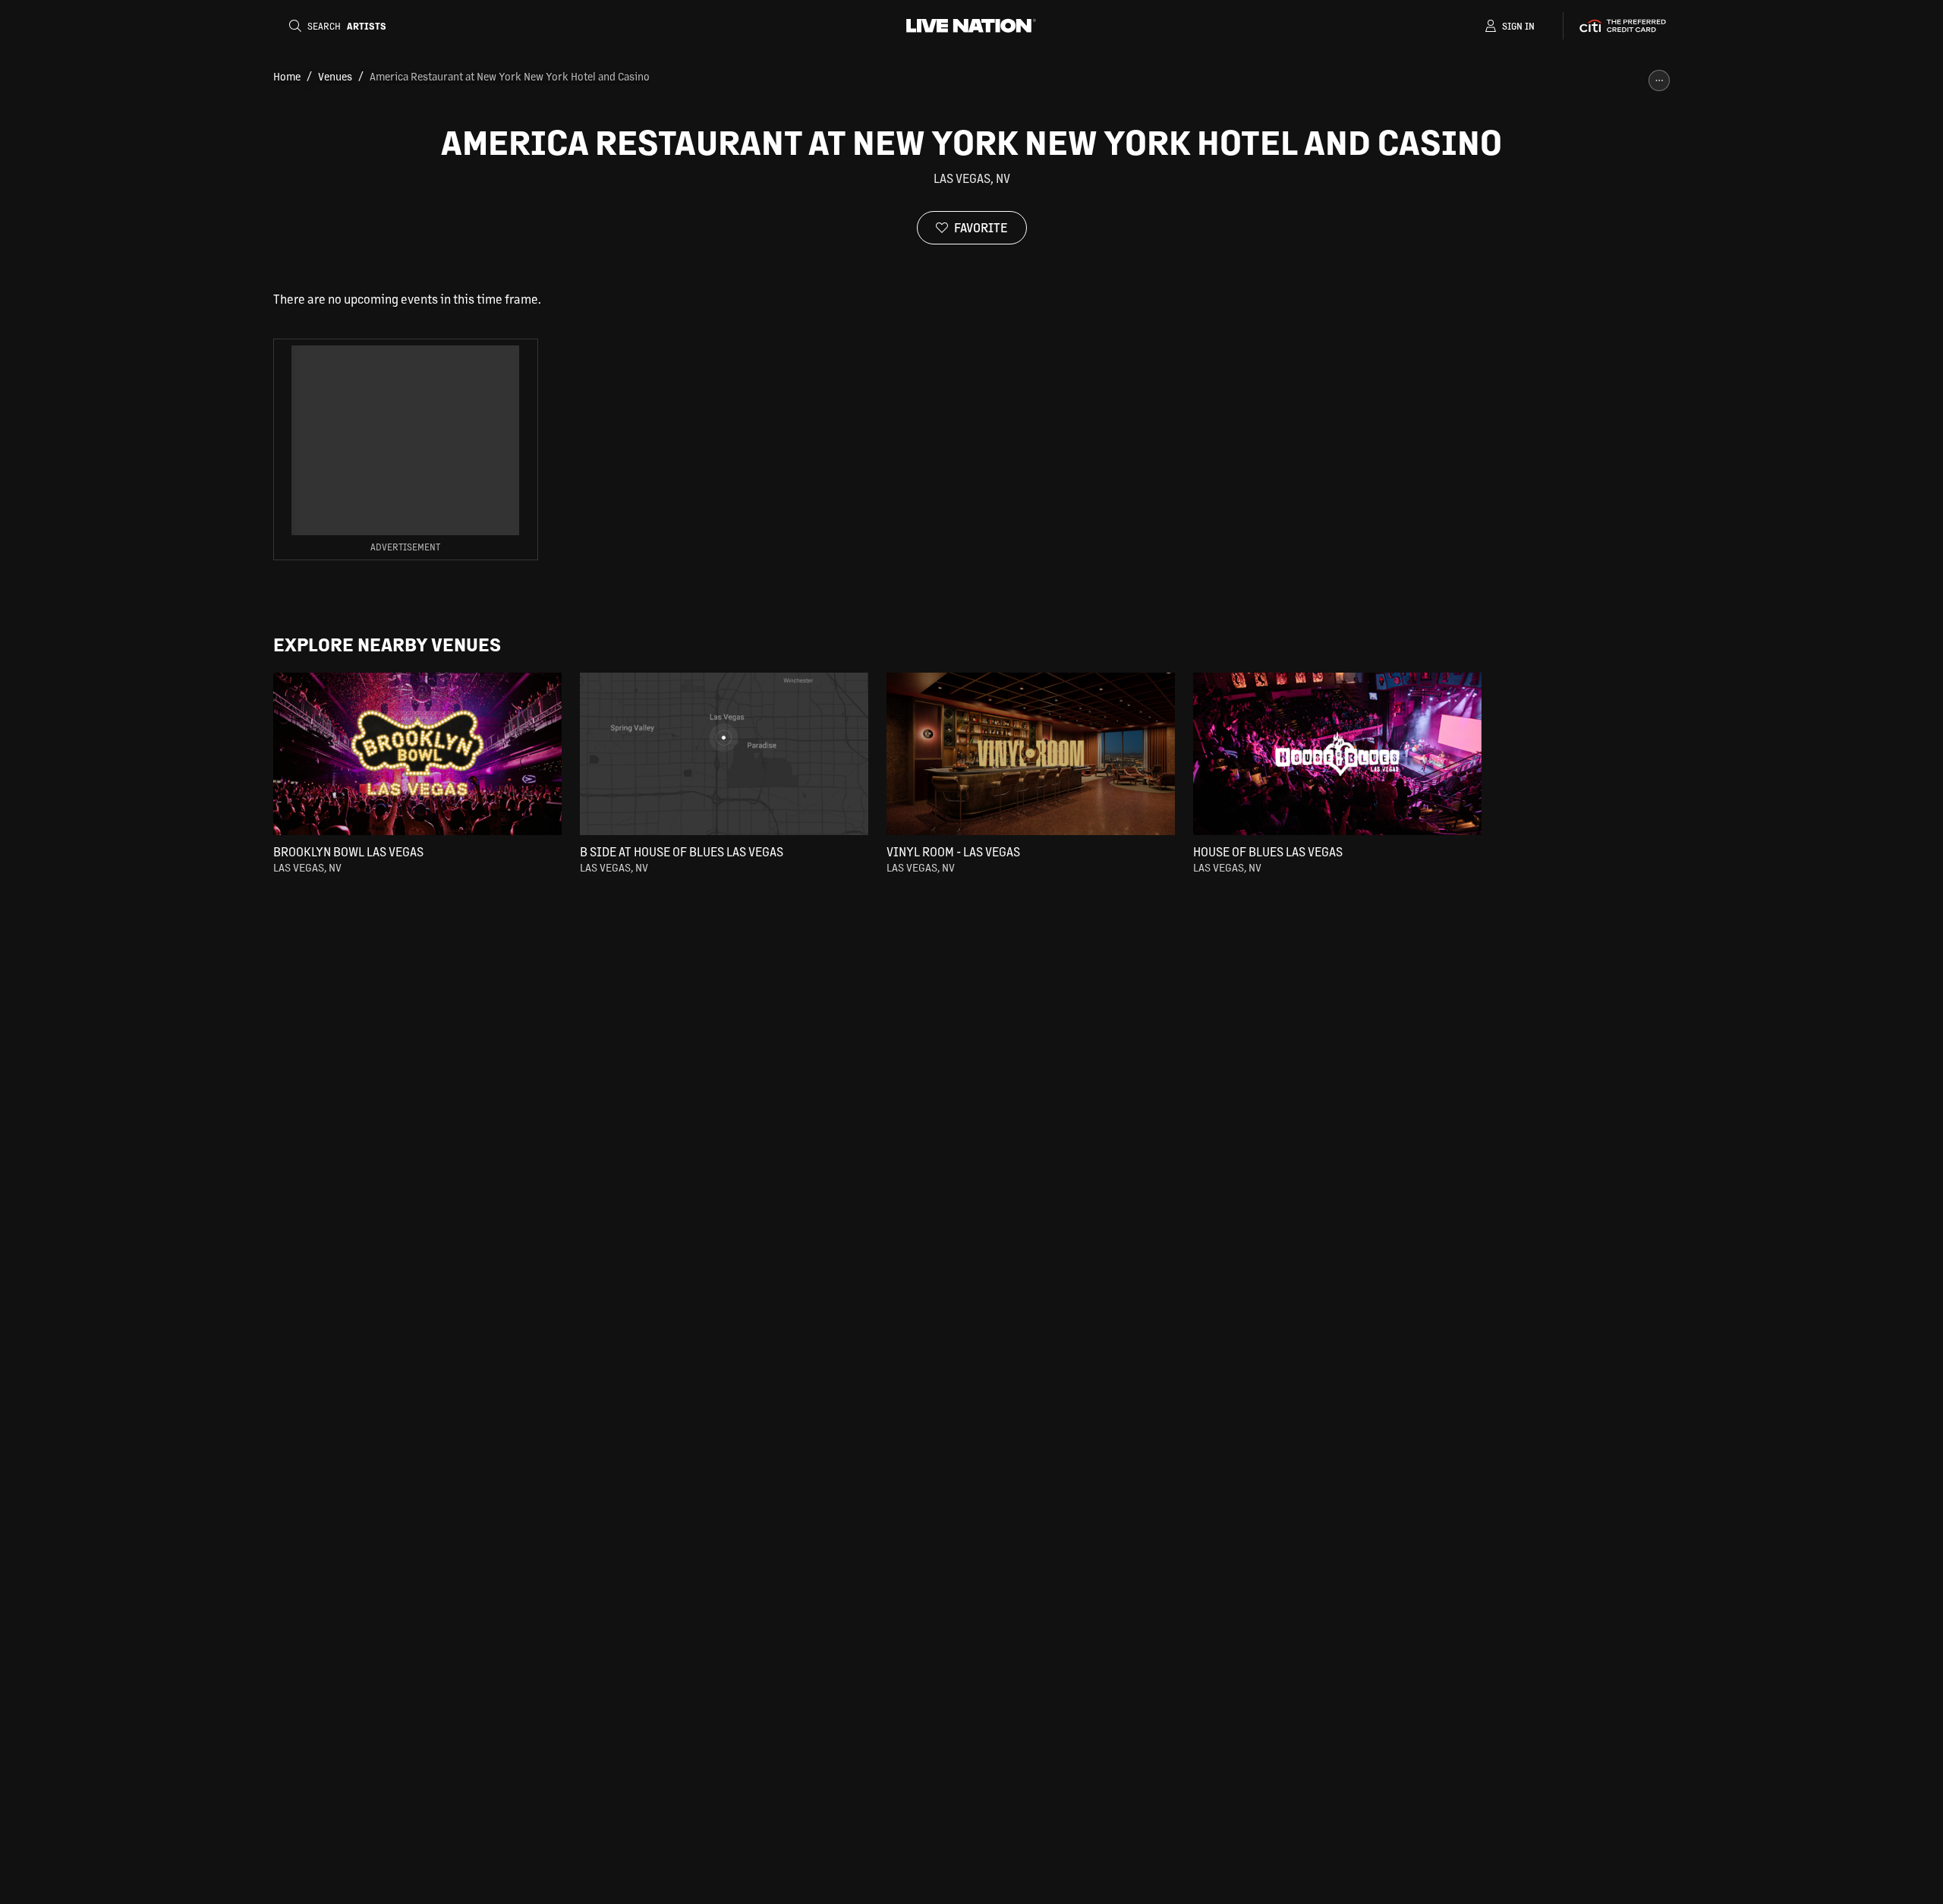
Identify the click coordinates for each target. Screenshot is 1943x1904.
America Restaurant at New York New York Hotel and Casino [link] (510, 76)
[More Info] (1659, 80)
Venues (335, 76)
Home (287, 76)
